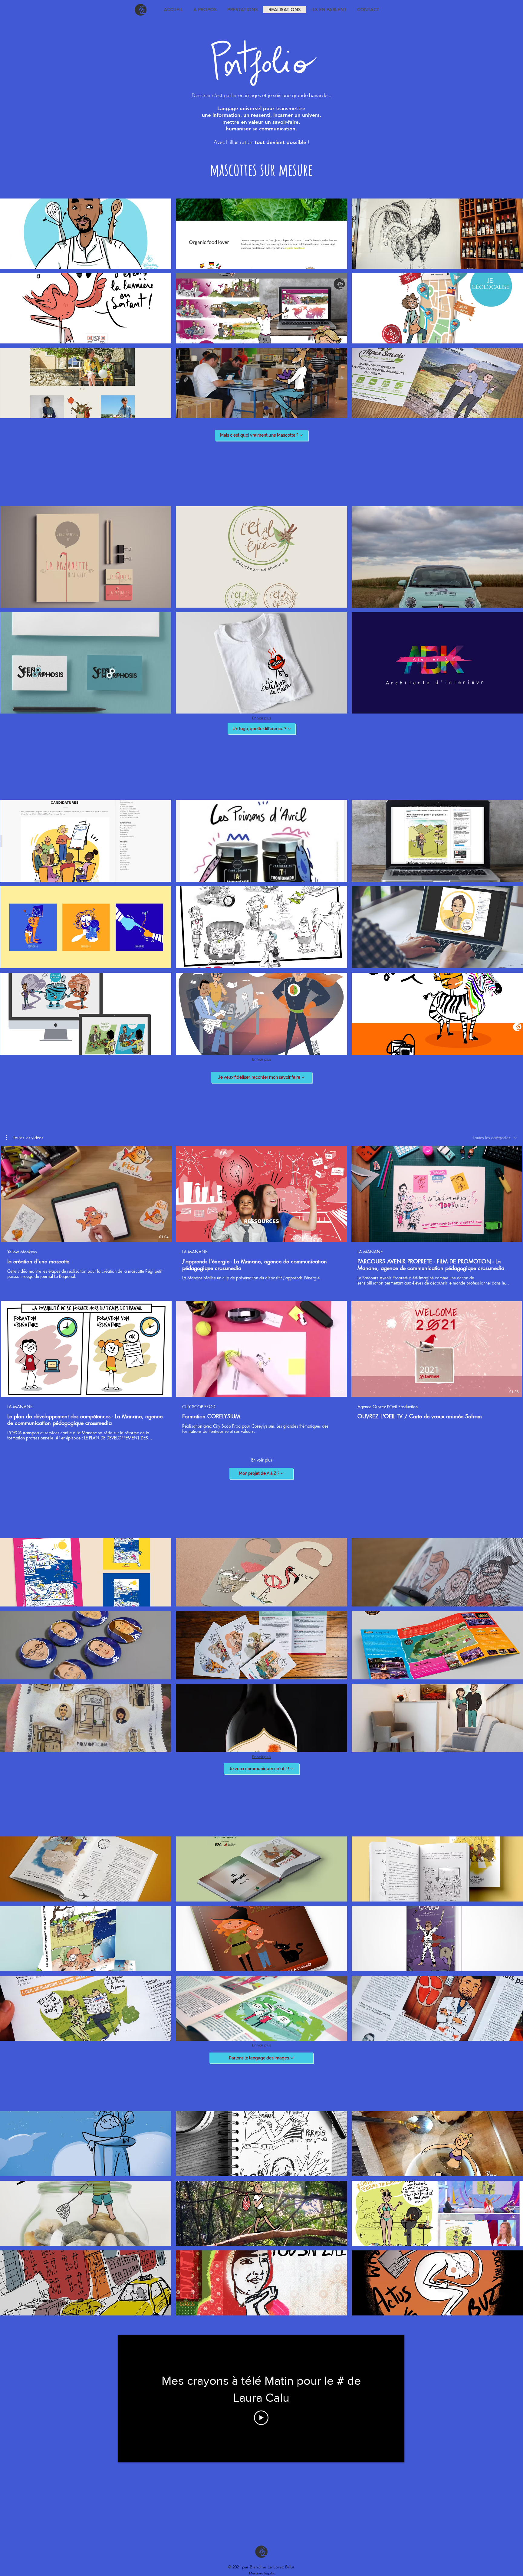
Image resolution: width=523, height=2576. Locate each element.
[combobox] (495, 1138)
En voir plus (262, 718)
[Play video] (261, 2418)
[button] (86, 234)
